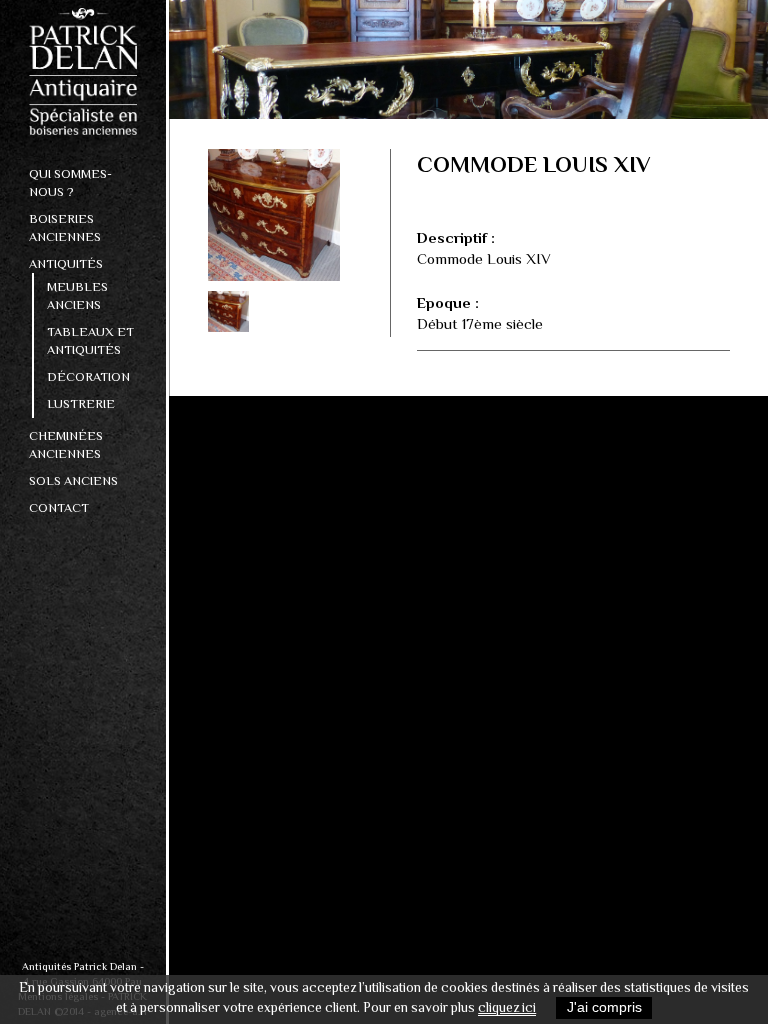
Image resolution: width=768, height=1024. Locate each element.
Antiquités (66, 263)
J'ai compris (604, 1007)
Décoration (88, 376)
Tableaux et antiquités (90, 340)
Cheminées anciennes (66, 444)
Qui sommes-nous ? (70, 182)
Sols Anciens (73, 480)
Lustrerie (81, 403)
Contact (59, 507)
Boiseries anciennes (65, 227)
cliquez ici (507, 1007)
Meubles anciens (77, 295)
